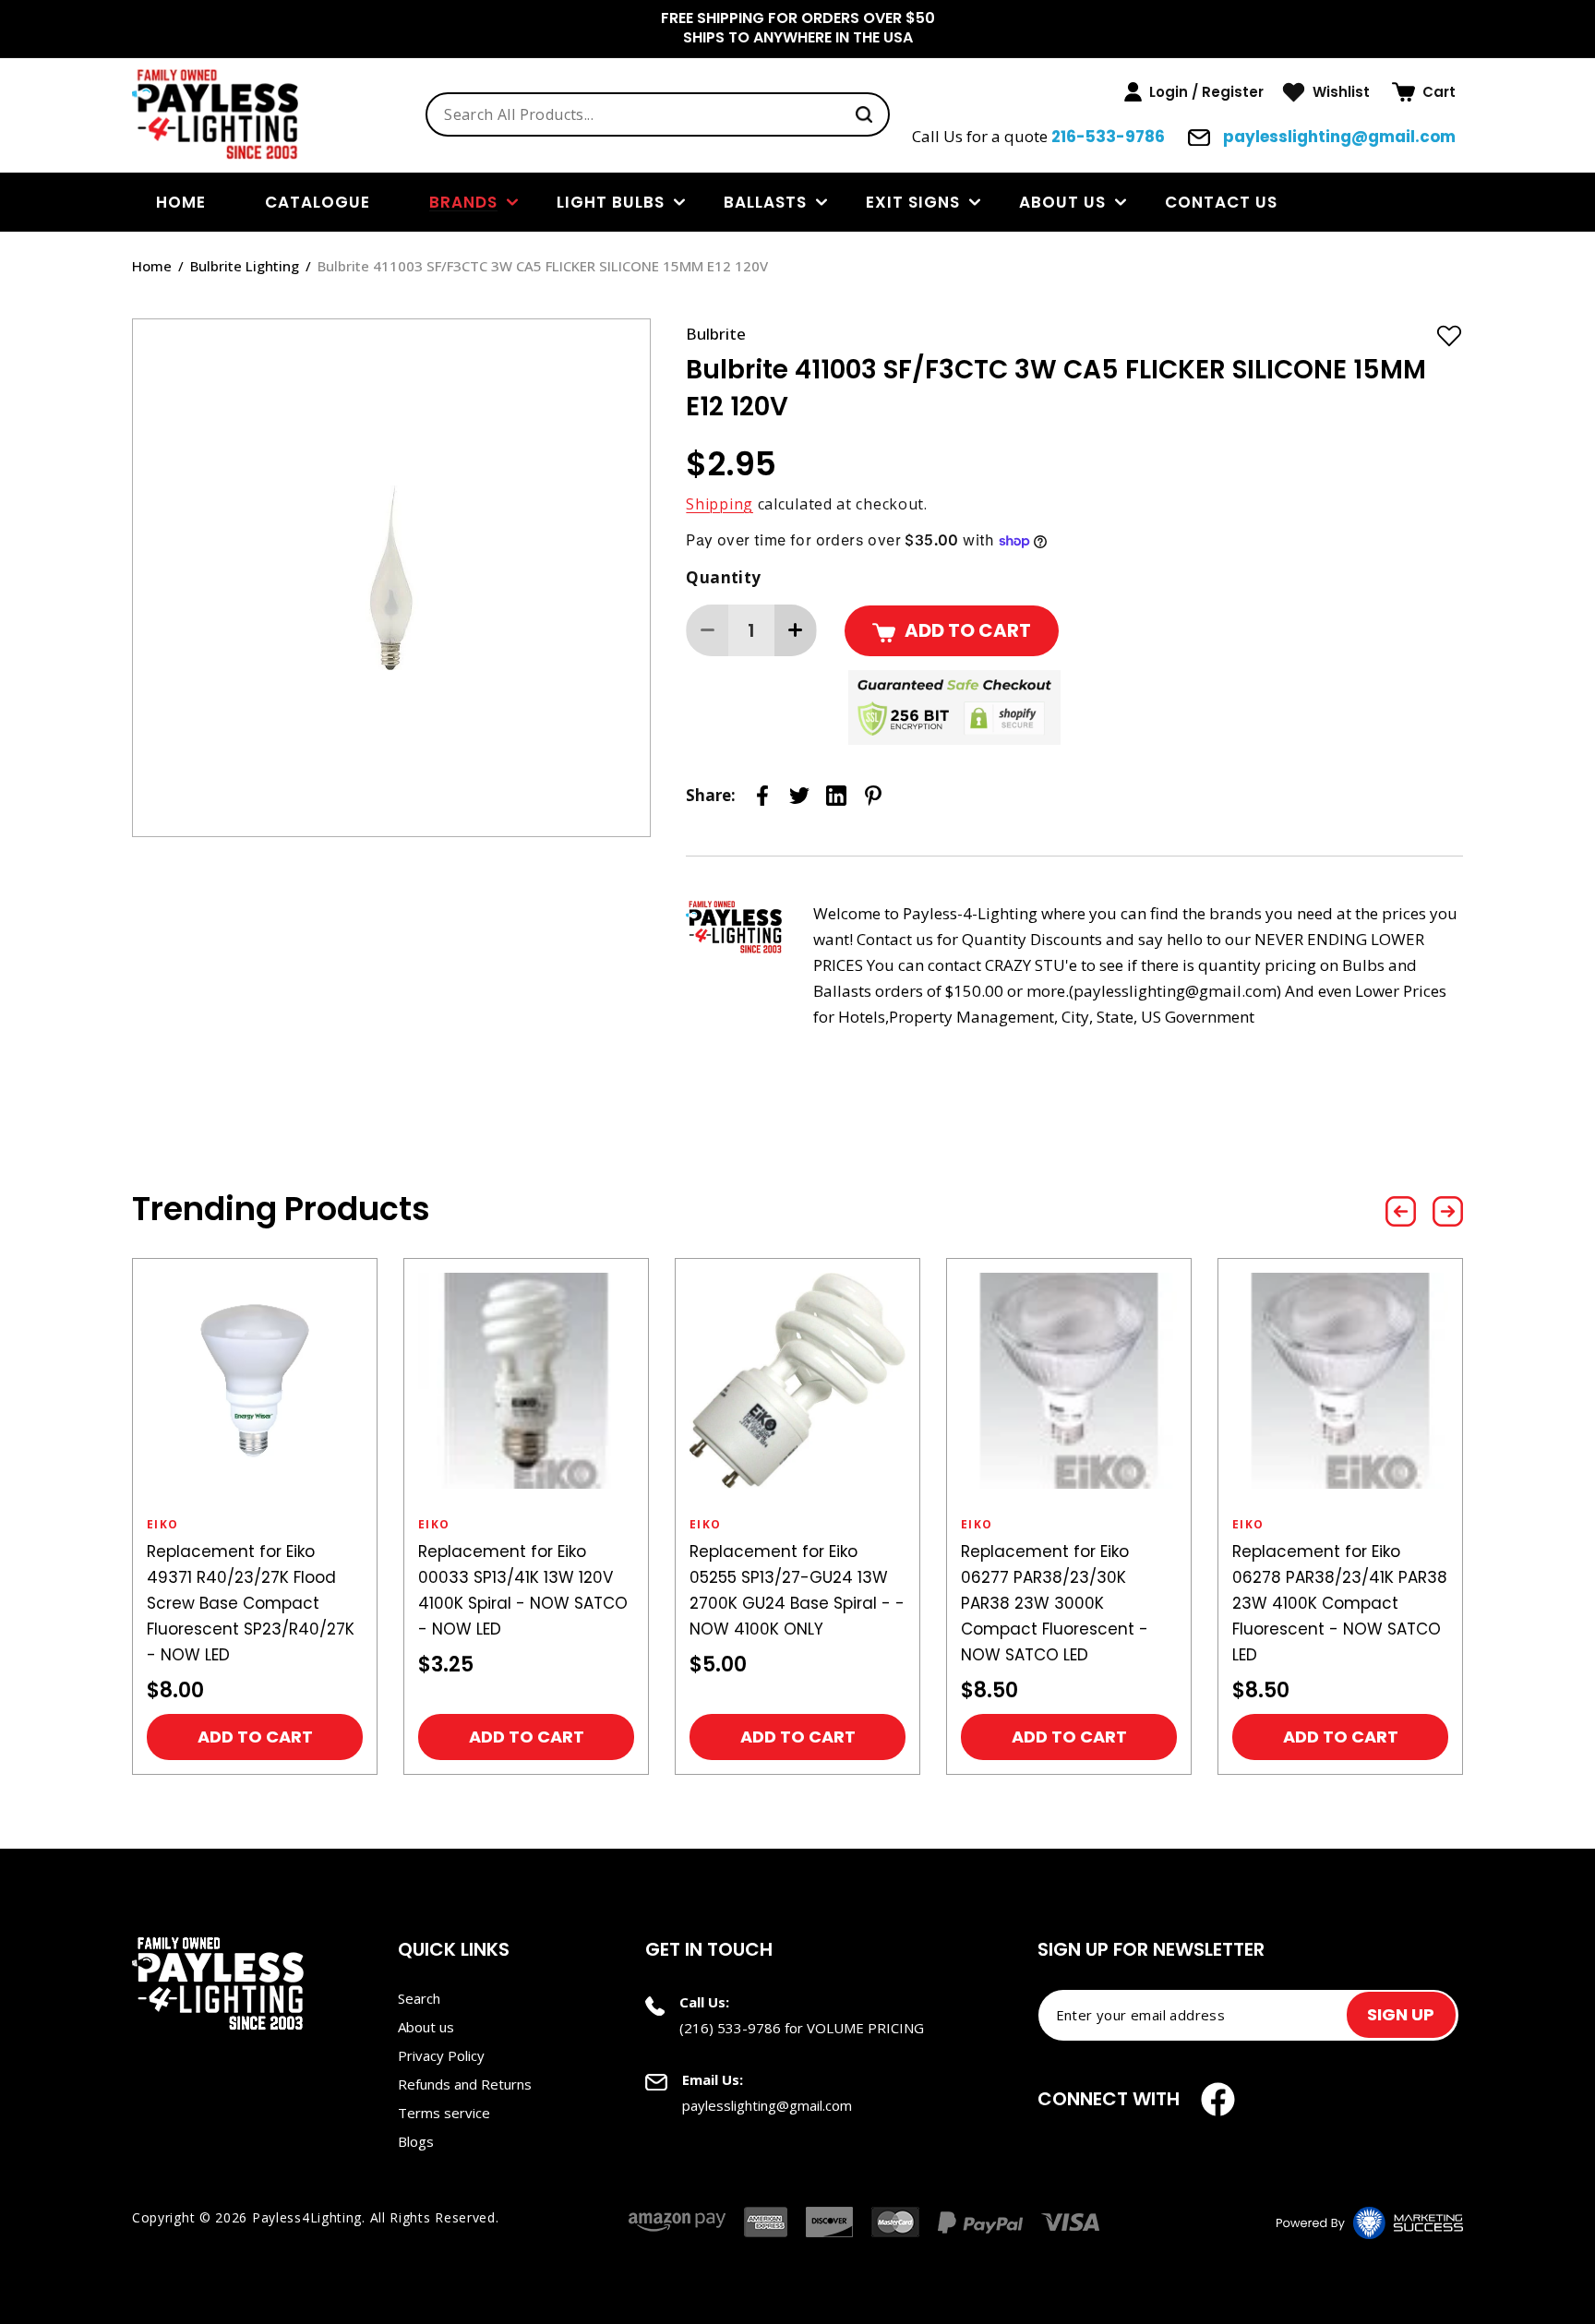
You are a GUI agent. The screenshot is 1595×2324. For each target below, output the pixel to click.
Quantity (723, 577)
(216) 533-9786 (730, 2028)
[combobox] (658, 114)
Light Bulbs (611, 202)
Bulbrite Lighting (245, 266)
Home (152, 266)
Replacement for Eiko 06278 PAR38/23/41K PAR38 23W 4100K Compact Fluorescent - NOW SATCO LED (1068, 1603)
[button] (1424, 92)
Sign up (1401, 2014)
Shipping (720, 504)
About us (1062, 202)
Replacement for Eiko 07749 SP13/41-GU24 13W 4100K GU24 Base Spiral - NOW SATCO (1331, 1590)
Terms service (444, 2113)
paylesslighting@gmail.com (1337, 137)
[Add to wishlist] (1449, 335)
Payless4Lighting (307, 2217)
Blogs (416, 2141)
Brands (463, 202)
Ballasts (765, 202)
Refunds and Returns (465, 2084)
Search (419, 1998)
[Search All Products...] (864, 114)
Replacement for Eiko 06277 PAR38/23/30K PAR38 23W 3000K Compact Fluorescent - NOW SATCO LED (783, 1603)
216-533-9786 (1108, 137)
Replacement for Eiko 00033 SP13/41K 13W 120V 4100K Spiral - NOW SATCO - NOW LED (252, 1590)
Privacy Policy (441, 2055)
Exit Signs (913, 202)
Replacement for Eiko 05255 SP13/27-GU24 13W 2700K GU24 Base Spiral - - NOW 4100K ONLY (526, 1590)
